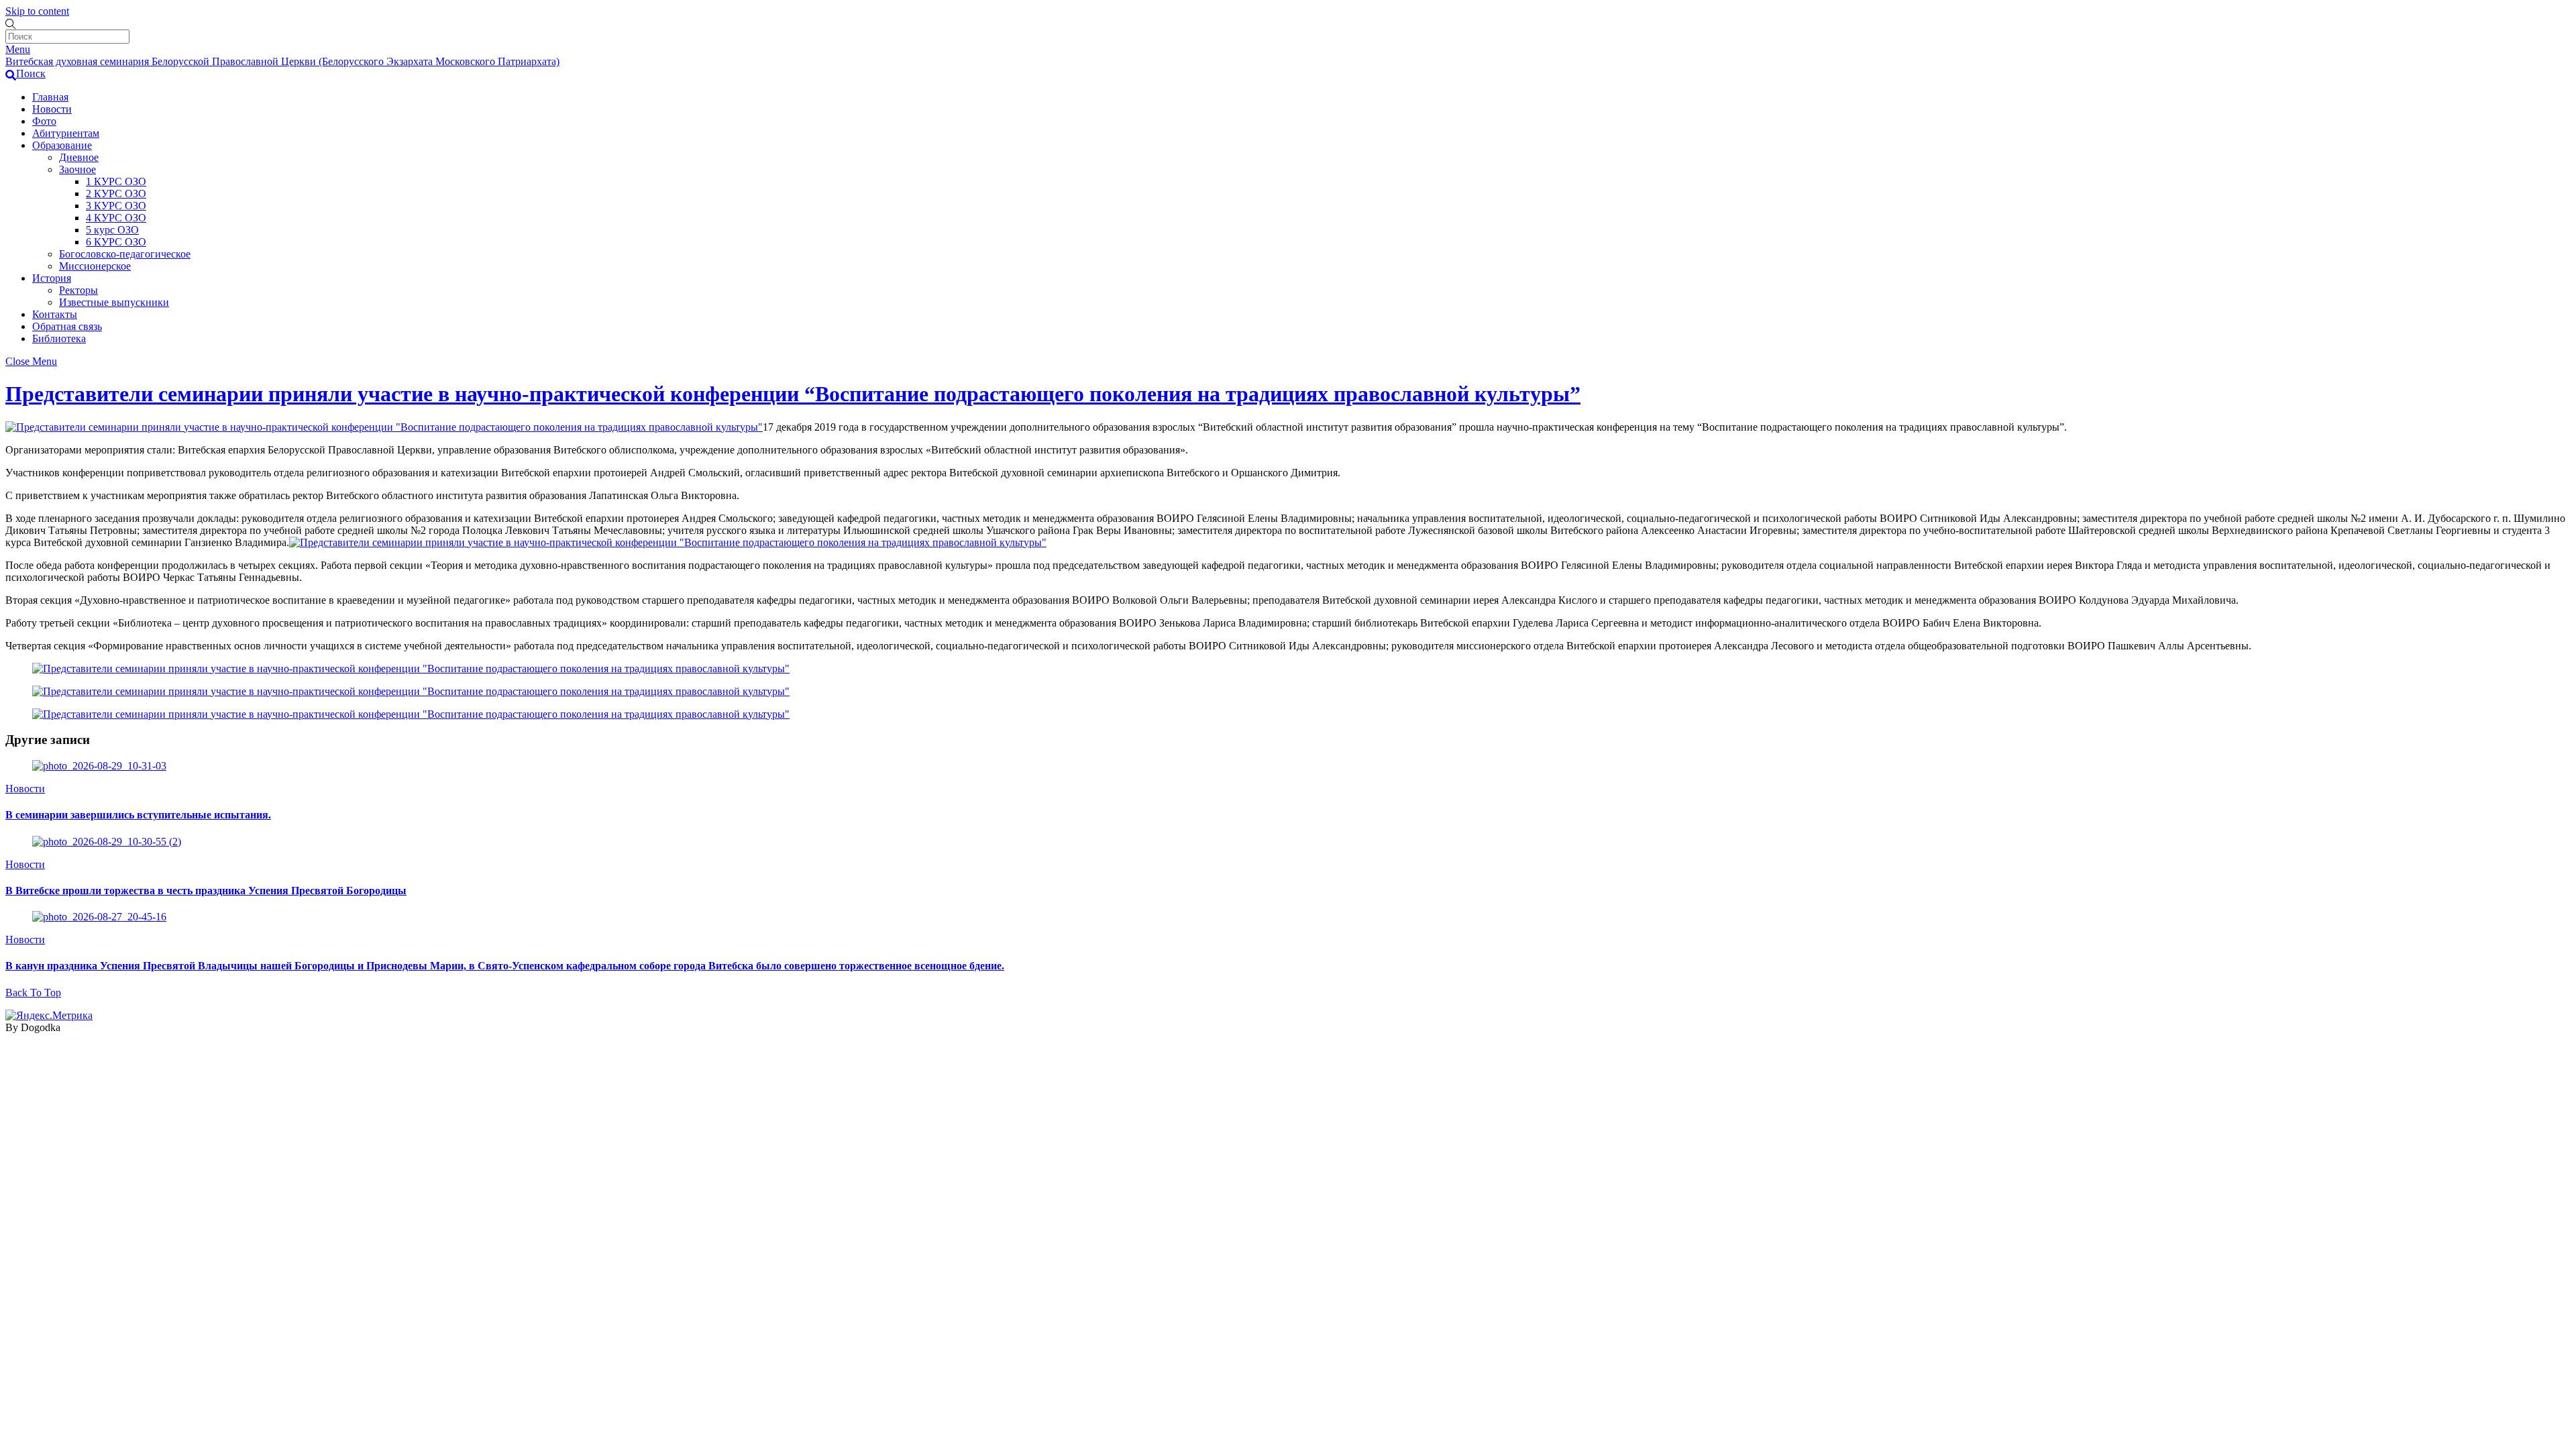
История (52, 278)
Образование (62, 145)
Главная (50, 97)
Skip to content (37, 11)
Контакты (55, 314)
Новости (52, 109)
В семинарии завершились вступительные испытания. (138, 815)
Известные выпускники (114, 302)
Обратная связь (67, 326)
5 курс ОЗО (112, 230)
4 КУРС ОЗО (116, 218)
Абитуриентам (66, 133)
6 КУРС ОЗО (116, 242)
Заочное (77, 169)
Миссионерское (95, 266)
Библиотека (59, 338)
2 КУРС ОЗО (116, 194)
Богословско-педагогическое (125, 254)
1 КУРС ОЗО (116, 181)
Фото (44, 121)
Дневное (79, 157)
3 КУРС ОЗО (116, 206)
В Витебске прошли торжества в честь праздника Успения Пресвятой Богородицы (206, 891)
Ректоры (78, 290)
